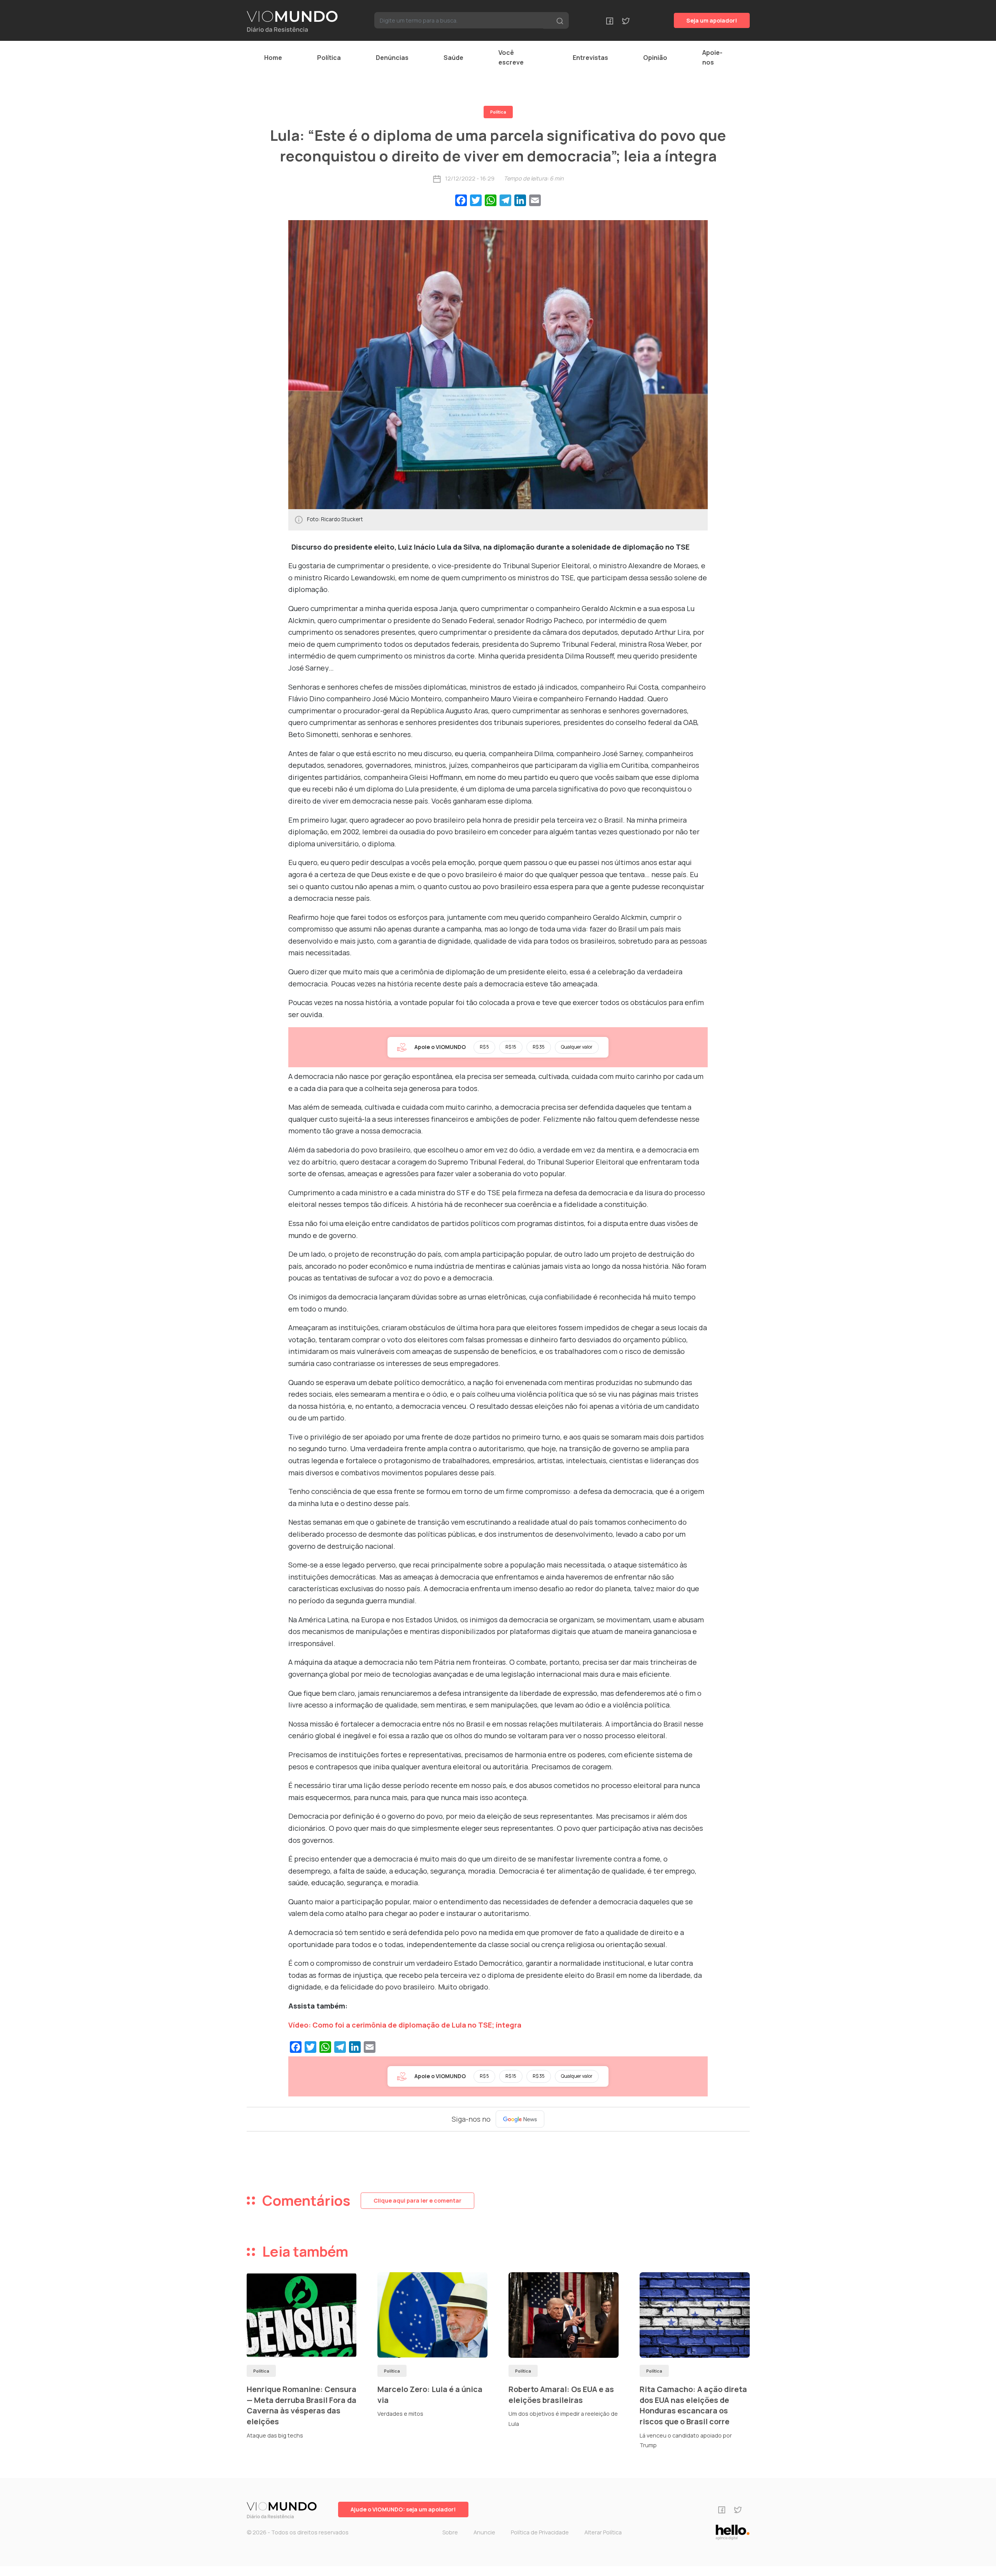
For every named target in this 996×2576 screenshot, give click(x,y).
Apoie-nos (712, 57)
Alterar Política (603, 2532)
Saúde (453, 58)
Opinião (655, 58)
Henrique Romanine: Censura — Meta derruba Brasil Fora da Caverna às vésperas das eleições (302, 2405)
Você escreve (511, 57)
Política (329, 58)
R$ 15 (511, 1047)
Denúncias (392, 58)
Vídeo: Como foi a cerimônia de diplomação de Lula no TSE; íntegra (405, 2025)
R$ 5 (484, 1047)
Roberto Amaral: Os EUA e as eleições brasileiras (561, 2395)
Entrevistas (590, 58)
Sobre (450, 2532)
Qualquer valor (577, 1047)
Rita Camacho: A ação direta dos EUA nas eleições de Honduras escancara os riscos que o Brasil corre (693, 2405)
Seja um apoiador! (712, 20)
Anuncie (484, 2532)
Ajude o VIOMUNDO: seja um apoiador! (403, 2509)
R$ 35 (539, 1047)
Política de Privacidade (540, 2532)
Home (273, 58)
